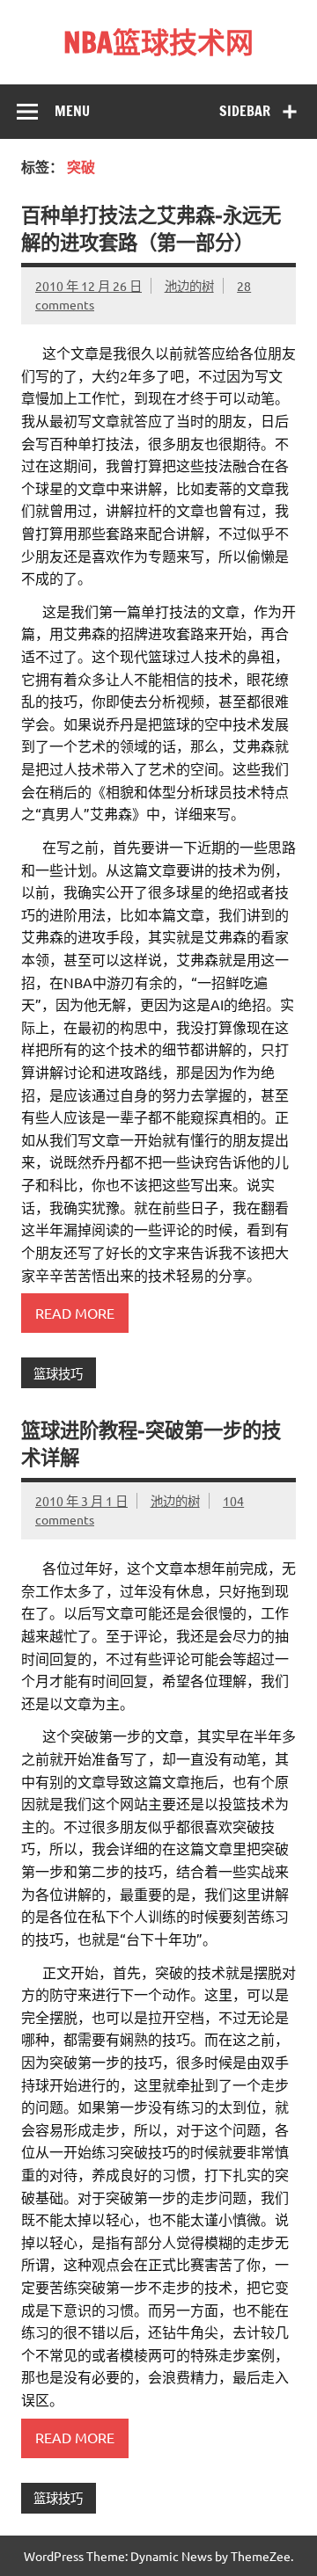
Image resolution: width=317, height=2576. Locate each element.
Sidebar (245, 111)
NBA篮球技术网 (158, 42)
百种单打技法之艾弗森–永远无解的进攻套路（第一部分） (151, 229)
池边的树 (189, 286)
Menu (72, 111)
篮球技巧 (58, 1373)
